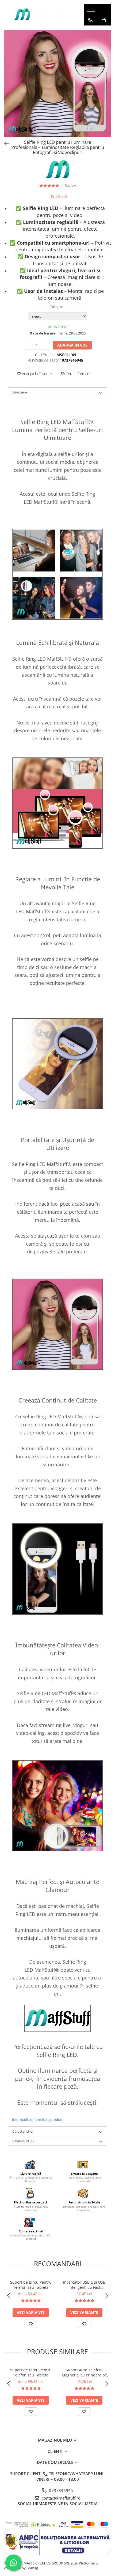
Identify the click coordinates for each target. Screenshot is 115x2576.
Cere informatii (77, 374)
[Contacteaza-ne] (90, 20)
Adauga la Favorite (36, 374)
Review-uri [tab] (23, 2141)
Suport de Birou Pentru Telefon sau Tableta (31, 2285)
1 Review (69, 185)
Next (107, 89)
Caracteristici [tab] (22, 2131)
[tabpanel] (57, 83)
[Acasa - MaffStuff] (40, 15)
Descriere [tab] (20, 392)
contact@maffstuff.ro (61, 2498)
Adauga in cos (72, 345)
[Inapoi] (4, 144)
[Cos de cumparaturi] (104, 20)
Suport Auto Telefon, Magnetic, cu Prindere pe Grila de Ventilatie (84, 2372)
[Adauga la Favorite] (31, 2324)
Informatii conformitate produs (37, 2119)
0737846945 (60, 2490)
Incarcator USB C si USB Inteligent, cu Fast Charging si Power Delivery (84, 2285)
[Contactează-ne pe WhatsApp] (13, 2563)
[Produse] (92, 11)
